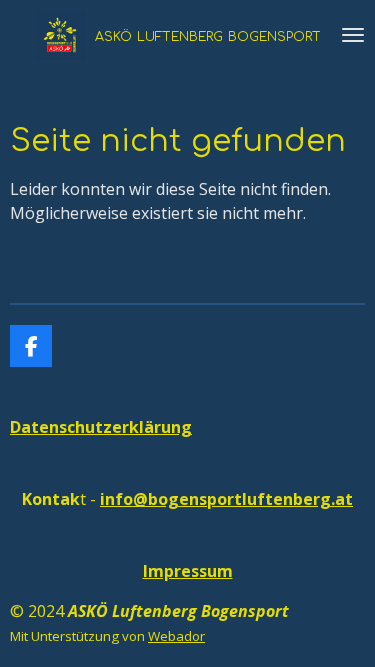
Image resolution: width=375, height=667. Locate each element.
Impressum (188, 571)
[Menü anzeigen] (353, 35)
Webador (176, 636)
